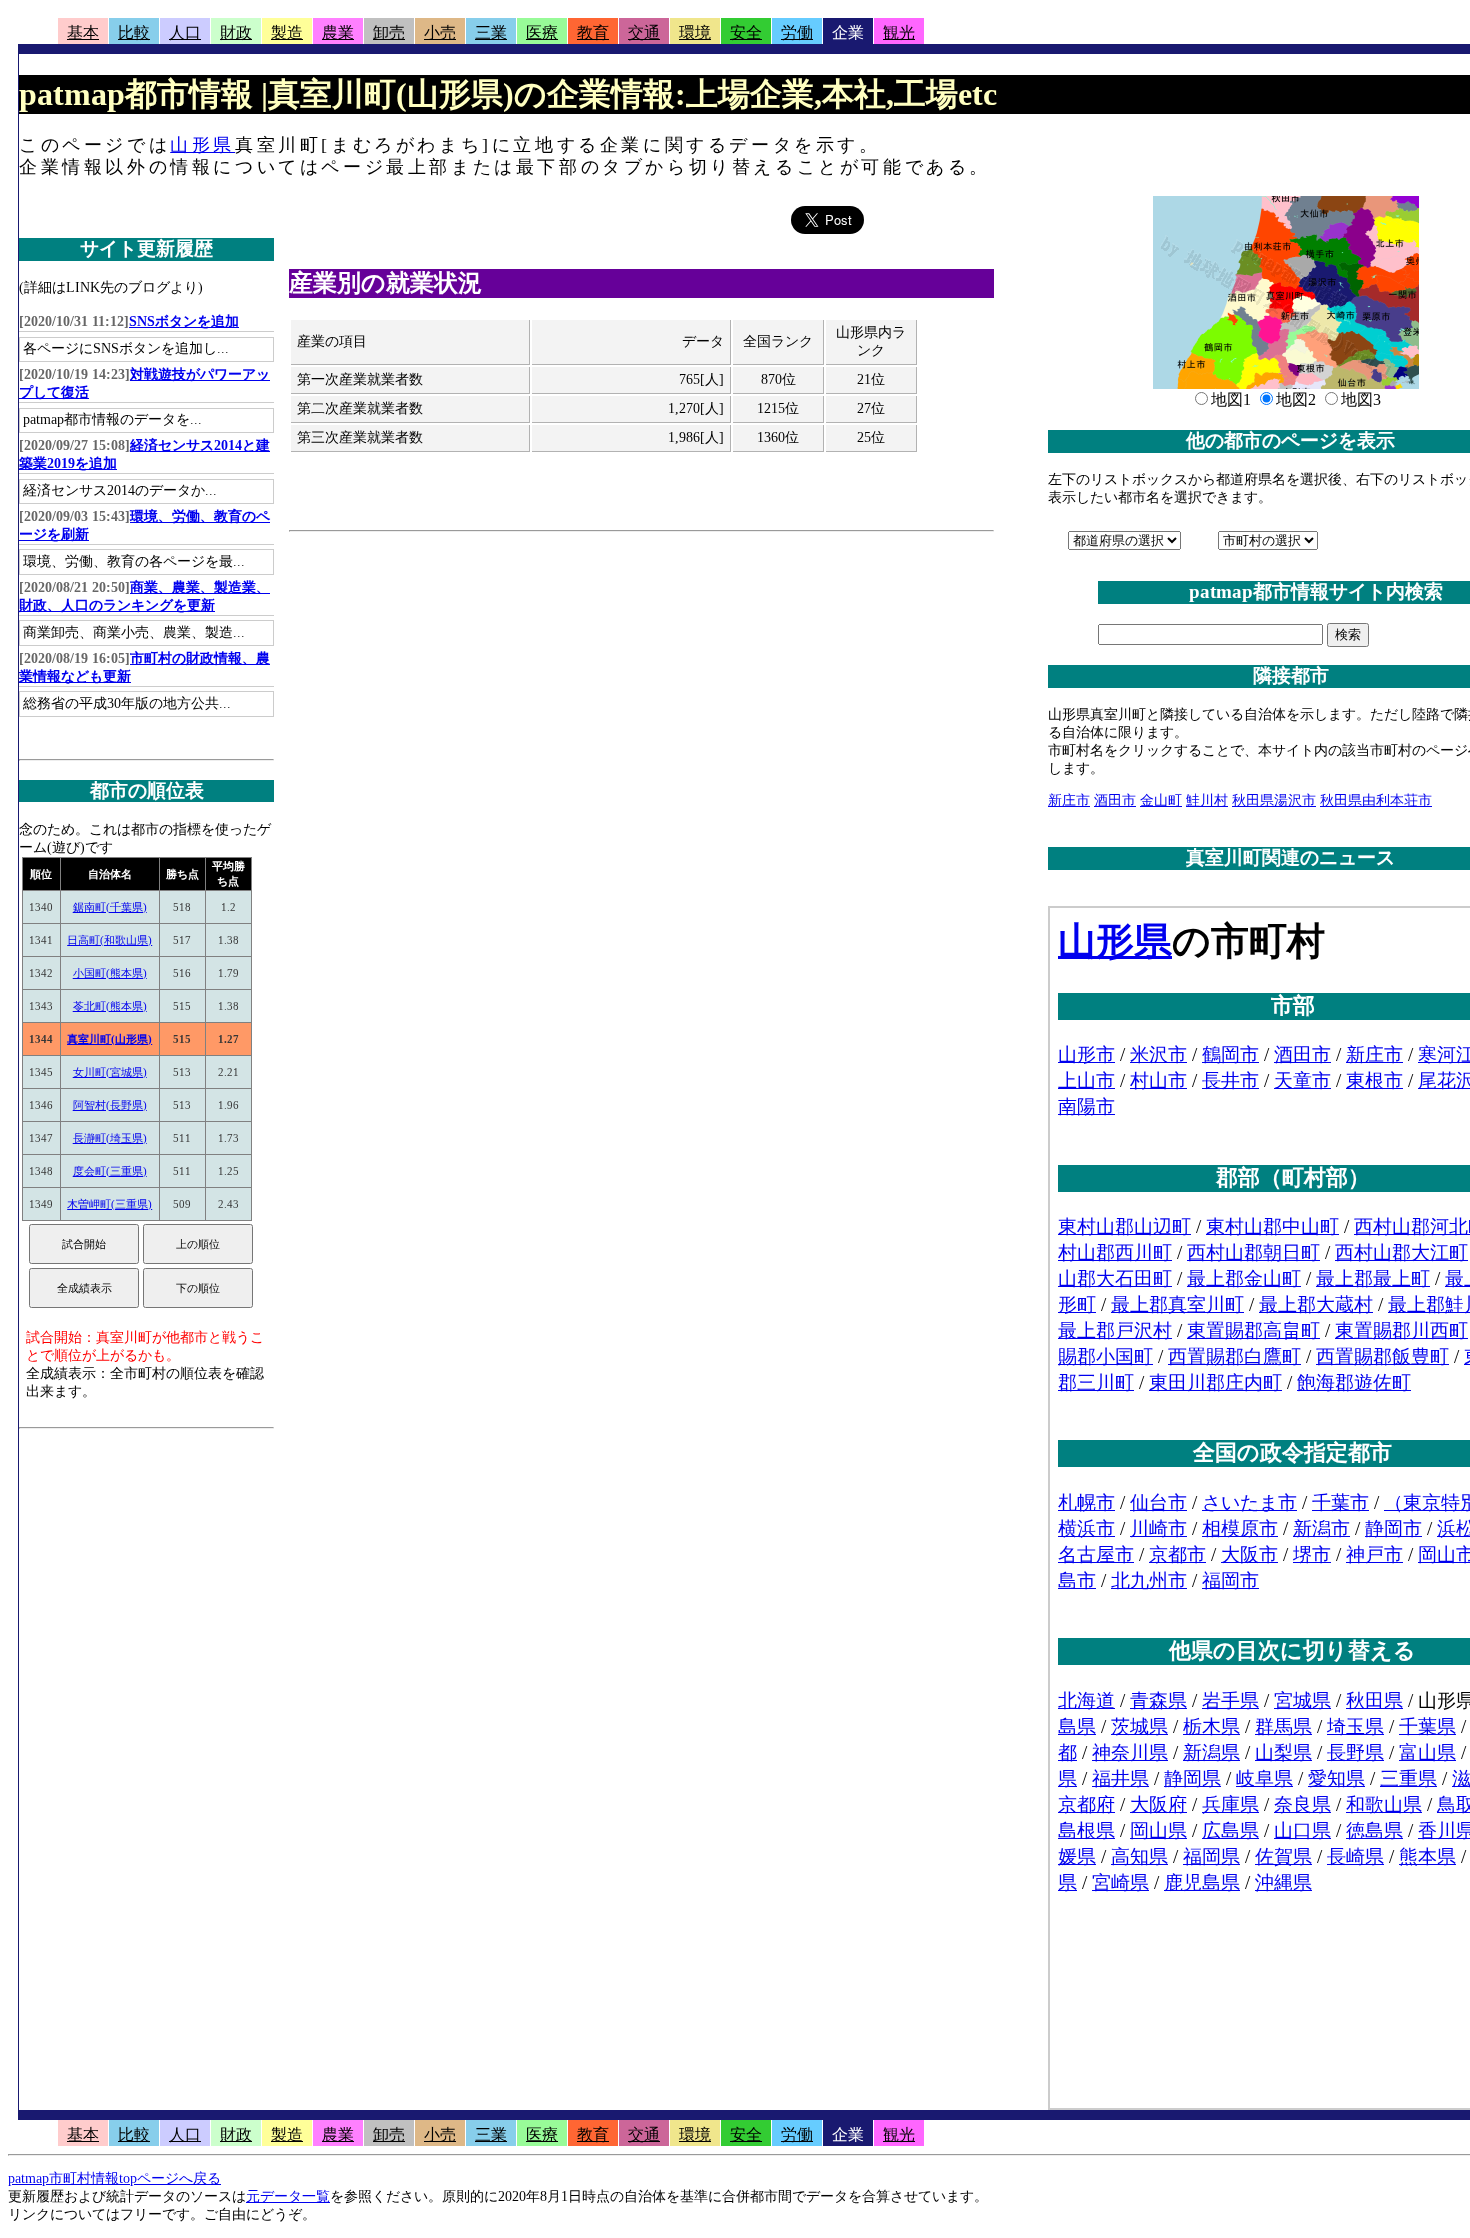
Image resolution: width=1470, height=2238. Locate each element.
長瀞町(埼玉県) (110, 1138)
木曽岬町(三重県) (109, 1204)
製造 (287, 32)
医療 (542, 32)
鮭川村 (1207, 800)
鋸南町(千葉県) (110, 907)
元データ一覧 (288, 2196)
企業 (848, 32)
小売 (440, 32)
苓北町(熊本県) (110, 1006)
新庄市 (1069, 800)
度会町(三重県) (110, 1171)
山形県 (202, 145)
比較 (134, 32)
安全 (746, 32)
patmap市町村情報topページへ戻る (114, 2178)
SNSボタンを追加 (184, 321)
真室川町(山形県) (109, 1039)
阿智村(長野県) (110, 1105)
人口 (185, 32)
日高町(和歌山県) (109, 940)
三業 (491, 32)
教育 (593, 32)
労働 (797, 32)
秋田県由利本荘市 (1376, 800)
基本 (83, 32)
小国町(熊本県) (110, 973)
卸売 (389, 32)
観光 (899, 32)
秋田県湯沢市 (1274, 800)
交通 (644, 32)
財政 (236, 32)
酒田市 (1115, 800)
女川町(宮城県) (110, 1072)
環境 (695, 32)
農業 (338, 32)
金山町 (1161, 800)
